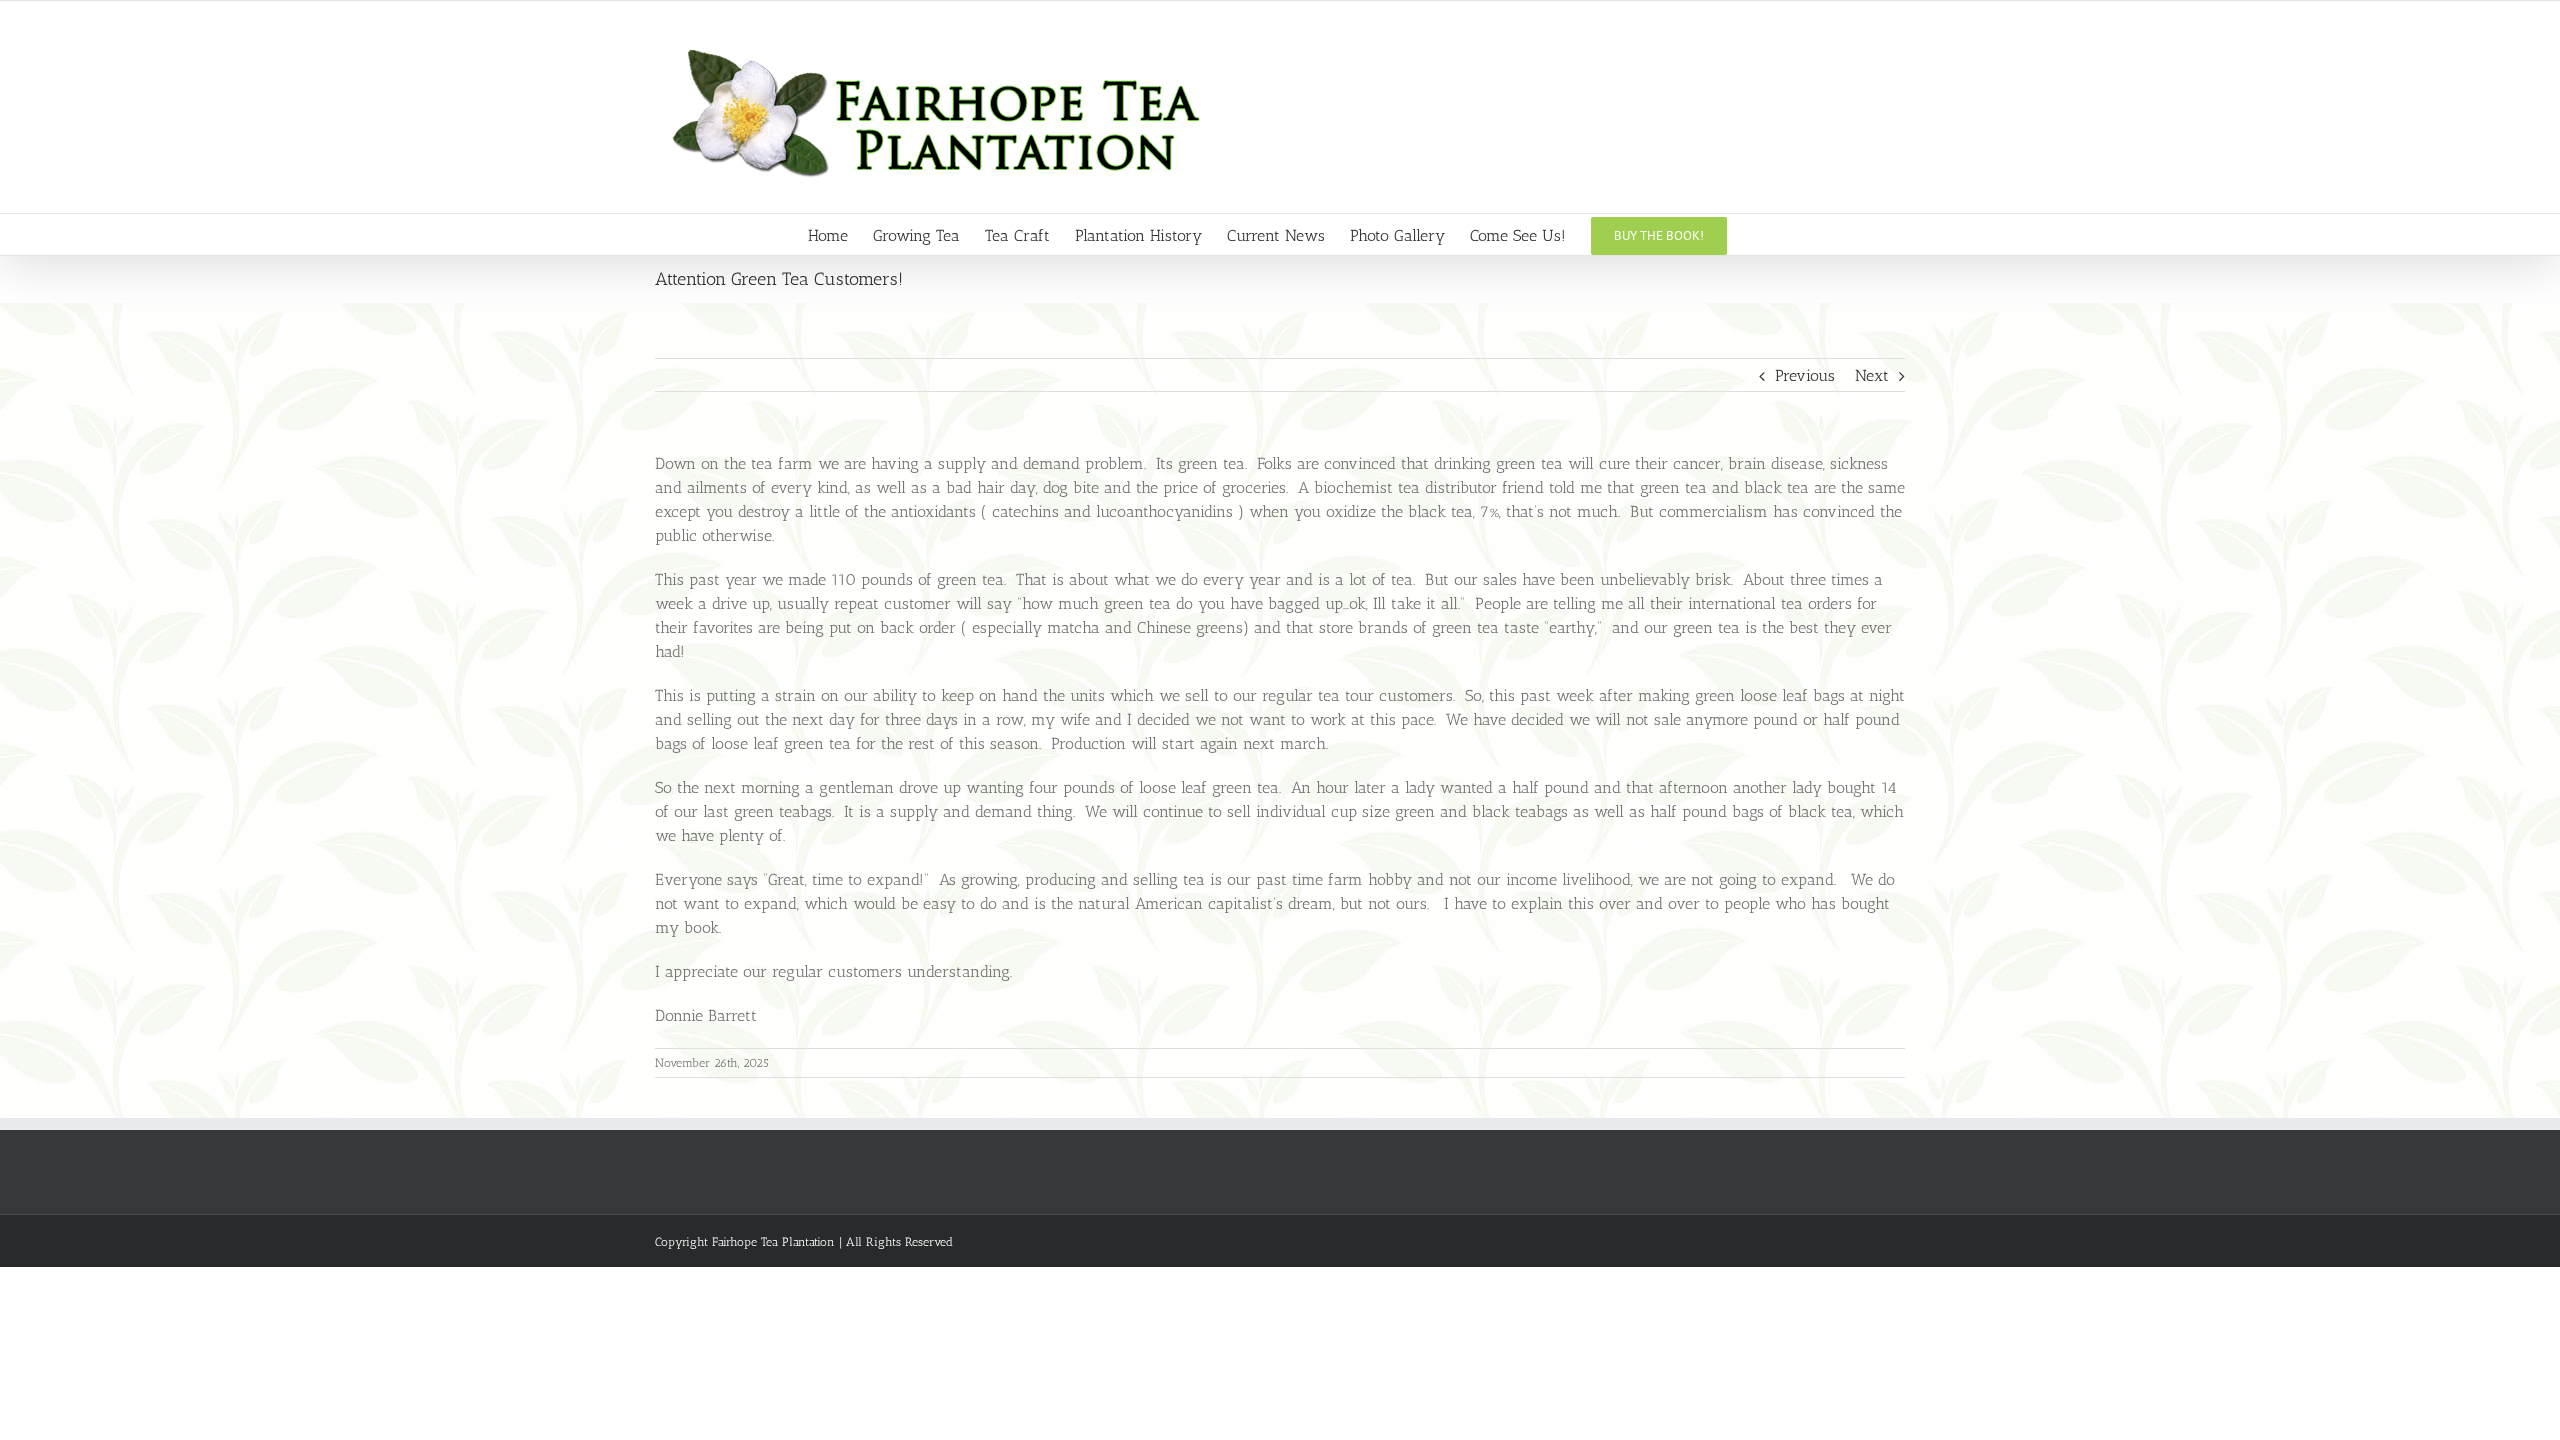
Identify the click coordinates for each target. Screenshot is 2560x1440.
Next (1872, 375)
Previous (1805, 375)
